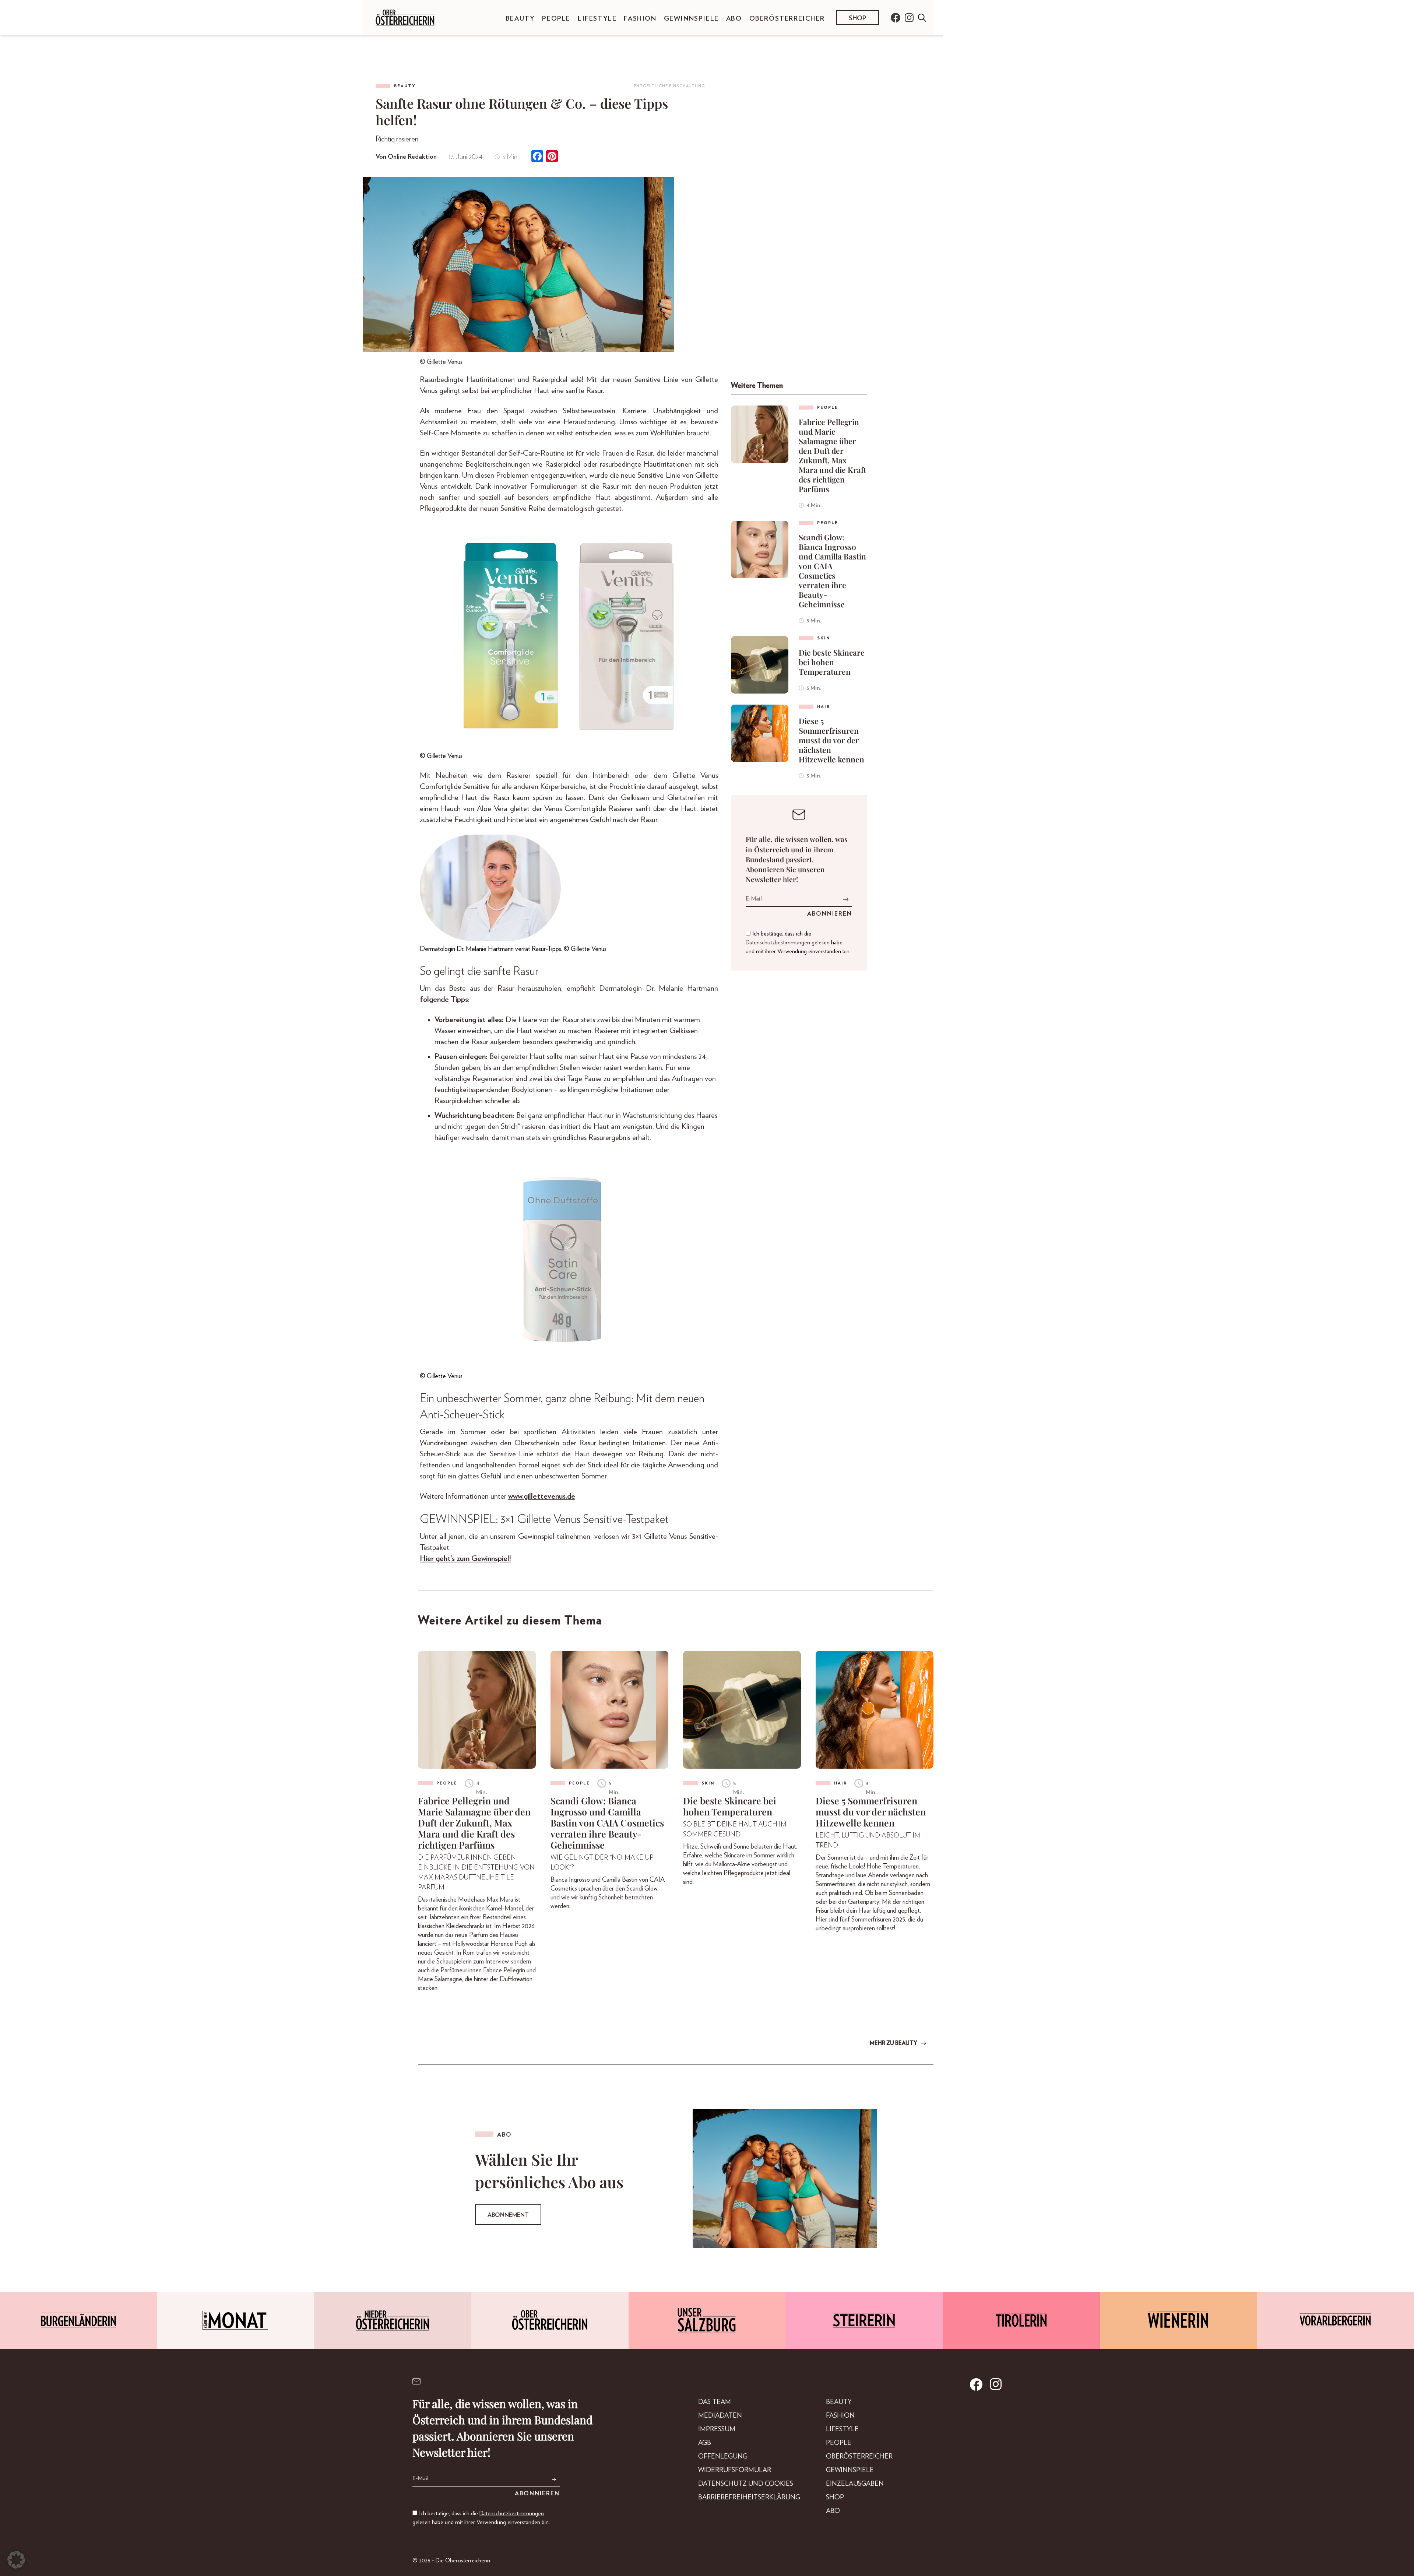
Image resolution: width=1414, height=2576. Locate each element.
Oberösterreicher (787, 19)
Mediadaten (720, 2416)
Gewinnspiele (691, 19)
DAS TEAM (715, 2402)
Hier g (430, 1559)
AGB (705, 2443)
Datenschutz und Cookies (746, 2484)
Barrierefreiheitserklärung (749, 2498)
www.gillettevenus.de (542, 1496)
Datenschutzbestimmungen (778, 943)
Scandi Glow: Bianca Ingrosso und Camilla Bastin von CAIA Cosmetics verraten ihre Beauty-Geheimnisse (832, 571)
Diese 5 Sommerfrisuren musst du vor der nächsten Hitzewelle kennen (831, 740)
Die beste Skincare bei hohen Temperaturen (832, 662)
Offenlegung (723, 2457)
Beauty (520, 19)
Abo (734, 19)
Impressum (717, 2429)
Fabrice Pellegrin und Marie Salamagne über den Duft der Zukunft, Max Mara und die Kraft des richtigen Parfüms (832, 455)
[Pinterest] (552, 157)
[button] (16, 2560)
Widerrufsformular (735, 2470)
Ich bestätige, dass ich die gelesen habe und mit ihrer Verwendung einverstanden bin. (798, 943)
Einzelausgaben (855, 2484)
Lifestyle (597, 19)
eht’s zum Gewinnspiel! (475, 1559)
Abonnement (508, 2215)
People (556, 19)
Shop (858, 18)
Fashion (640, 19)
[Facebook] (537, 157)
